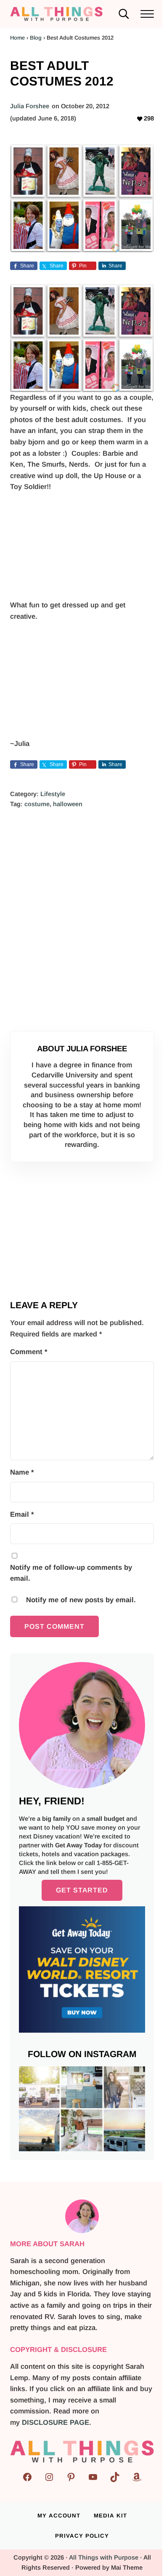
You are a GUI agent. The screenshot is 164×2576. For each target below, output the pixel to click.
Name (22, 1472)
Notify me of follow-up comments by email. (71, 1573)
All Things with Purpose (104, 2557)
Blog (36, 38)
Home (17, 38)
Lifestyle (53, 794)
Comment (29, 1352)
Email (22, 1514)
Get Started (82, 1890)
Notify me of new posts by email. (81, 1600)
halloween (68, 804)
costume (37, 804)
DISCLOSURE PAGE (56, 2422)
